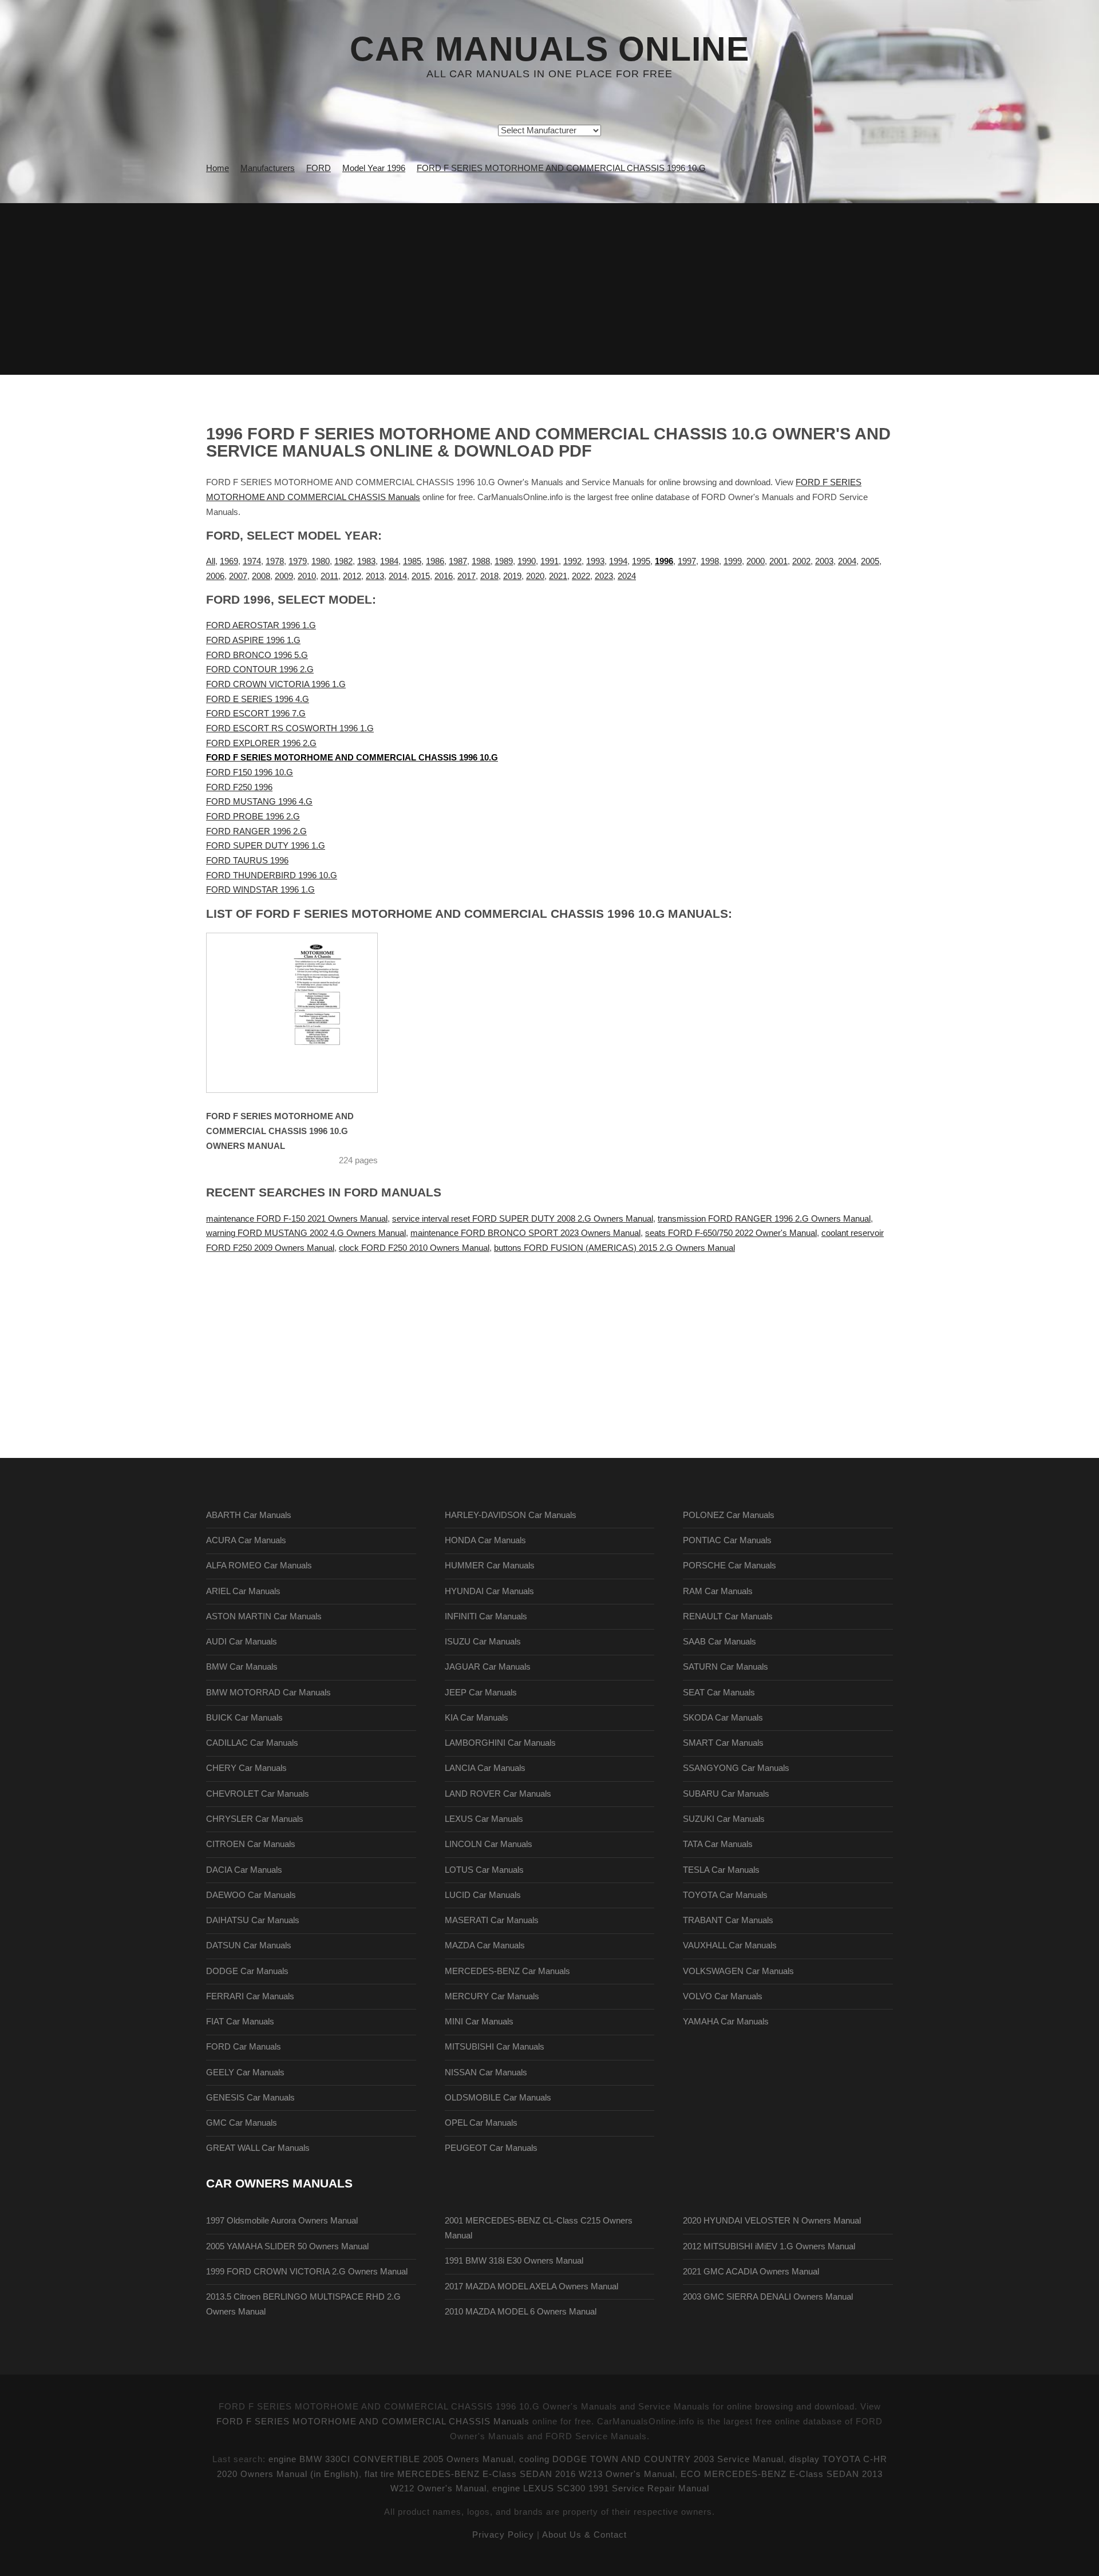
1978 (275, 561)
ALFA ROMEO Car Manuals (259, 1566)
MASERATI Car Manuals (492, 1920)
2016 (444, 576)
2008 (261, 576)
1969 (229, 561)
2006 (215, 576)
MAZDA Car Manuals (485, 1945)
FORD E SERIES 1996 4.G (258, 699)
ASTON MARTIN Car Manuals (264, 1616)
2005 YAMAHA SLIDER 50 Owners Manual (287, 2246)
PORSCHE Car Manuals (730, 1566)
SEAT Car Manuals (719, 1693)
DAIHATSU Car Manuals (253, 1920)
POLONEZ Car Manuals (729, 1515)
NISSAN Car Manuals (486, 2072)
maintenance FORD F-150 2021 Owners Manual (297, 1219)
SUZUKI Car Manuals (724, 1819)
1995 (641, 561)
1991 (549, 561)
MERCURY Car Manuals (492, 1996)
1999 (733, 561)
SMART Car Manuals (723, 1743)
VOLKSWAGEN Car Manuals (738, 1971)
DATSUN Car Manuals (249, 1945)
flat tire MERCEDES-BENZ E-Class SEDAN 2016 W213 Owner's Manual (520, 2474)
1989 (504, 561)
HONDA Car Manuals (485, 1540)
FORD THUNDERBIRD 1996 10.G (272, 875)
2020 (535, 576)
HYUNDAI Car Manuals (489, 1591)
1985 (412, 561)
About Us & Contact (584, 2535)
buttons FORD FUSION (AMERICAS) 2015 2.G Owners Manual (614, 1248)
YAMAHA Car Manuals (726, 2022)
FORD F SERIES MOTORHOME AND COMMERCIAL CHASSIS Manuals (373, 2422)
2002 (801, 561)
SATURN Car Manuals (726, 1667)
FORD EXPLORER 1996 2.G (261, 743)
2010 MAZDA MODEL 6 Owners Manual (521, 2312)
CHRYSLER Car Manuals (255, 1819)
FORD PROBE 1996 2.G (253, 817)
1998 (710, 561)
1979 (298, 561)
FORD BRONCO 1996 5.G (257, 655)
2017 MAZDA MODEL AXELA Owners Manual (531, 2286)
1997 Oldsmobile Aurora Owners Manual (282, 2221)
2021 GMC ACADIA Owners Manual (751, 2272)
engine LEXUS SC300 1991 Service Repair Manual (601, 2488)
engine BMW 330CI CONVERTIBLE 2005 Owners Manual (391, 2459)
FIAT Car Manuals (240, 2022)
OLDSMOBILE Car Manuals (498, 2098)
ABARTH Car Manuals (249, 1515)
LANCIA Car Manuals (485, 1768)
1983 (366, 561)
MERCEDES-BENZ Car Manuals (507, 1971)
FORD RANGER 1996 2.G (256, 831)
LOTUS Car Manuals (484, 1870)
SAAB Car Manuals (720, 1642)
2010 (307, 576)
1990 (527, 561)
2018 (489, 576)
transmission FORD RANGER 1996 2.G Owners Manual (764, 1219)
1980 (321, 561)
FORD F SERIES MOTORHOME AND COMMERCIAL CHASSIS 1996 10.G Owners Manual (280, 1131)
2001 (778, 561)
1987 (458, 561)
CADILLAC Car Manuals (252, 1743)
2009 (284, 576)
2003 (824, 561)
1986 (435, 561)
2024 (627, 576)
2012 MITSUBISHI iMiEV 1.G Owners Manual (769, 2246)
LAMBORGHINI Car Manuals (500, 1743)
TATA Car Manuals (718, 1844)
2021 (558, 576)
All (211, 561)
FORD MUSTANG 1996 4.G (259, 802)
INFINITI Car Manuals (486, 1616)
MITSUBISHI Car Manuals (495, 2047)
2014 (398, 576)
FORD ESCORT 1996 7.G (256, 714)
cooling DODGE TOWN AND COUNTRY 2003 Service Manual (651, 2459)
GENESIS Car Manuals (250, 2098)
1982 (343, 561)
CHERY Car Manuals (246, 1768)
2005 (870, 561)
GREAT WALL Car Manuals (258, 2148)
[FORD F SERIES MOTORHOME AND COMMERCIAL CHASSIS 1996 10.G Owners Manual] (306, 1013)
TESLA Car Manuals (721, 1870)
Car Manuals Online (549, 49)
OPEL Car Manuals (481, 2123)
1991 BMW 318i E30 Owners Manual (514, 2261)
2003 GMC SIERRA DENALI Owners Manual (768, 2297)
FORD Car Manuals (244, 2047)
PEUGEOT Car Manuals (491, 2148)
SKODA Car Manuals (723, 1718)
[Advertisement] (549, 289)
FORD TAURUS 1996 (247, 861)
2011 (329, 576)
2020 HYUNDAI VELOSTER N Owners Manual (772, 2221)
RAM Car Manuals (718, 1591)
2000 (756, 561)
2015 (421, 576)
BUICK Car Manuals (244, 1718)
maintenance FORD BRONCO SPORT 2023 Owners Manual (525, 1233)
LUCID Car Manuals (483, 1895)
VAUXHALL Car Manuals (730, 1945)
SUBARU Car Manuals (726, 1794)
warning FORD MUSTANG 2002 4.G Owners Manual (306, 1233)
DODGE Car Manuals (247, 1971)
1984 (389, 561)
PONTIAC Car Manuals (727, 1540)
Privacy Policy (503, 2535)
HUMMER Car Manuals (490, 1566)
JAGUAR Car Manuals (488, 1667)
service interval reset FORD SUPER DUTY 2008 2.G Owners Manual (523, 1219)
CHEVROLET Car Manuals (258, 1794)
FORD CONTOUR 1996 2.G (260, 669)
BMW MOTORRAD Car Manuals (268, 1693)
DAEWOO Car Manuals (251, 1895)
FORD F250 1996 (239, 787)
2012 (352, 576)
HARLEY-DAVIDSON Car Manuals (511, 1515)
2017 (467, 576)
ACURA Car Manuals (246, 1540)
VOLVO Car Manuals (723, 1996)
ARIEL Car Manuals (243, 1591)
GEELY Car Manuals (245, 2072)
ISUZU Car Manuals (483, 1642)
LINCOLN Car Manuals (489, 1844)
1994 (618, 561)
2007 (238, 576)
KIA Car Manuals (477, 1718)
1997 (687, 561)
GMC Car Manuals (242, 2123)
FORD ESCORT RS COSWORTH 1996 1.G (290, 728)
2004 (847, 561)
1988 (481, 561)
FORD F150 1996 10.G (250, 772)
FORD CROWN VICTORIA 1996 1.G (276, 684)
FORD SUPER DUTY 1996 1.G (266, 846)
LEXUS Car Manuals (484, 1819)
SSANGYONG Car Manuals (736, 1768)
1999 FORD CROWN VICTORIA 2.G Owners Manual (307, 2272)
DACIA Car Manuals (244, 1870)
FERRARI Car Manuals (250, 1996)
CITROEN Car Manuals (251, 1844)
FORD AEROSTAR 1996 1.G (261, 625)
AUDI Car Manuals (242, 1642)
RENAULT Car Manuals (728, 1616)
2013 (375, 576)
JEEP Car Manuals (481, 1693)
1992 (572, 561)
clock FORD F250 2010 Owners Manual (414, 1248)
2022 (581, 576)
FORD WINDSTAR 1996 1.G (260, 890)
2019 (512, 576)
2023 (604, 576)
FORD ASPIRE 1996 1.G (253, 640)
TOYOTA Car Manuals (725, 1895)
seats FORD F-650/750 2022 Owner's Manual (731, 1233)
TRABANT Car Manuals (728, 1920)
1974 (252, 561)
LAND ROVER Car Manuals (498, 1794)
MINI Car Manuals (479, 2022)
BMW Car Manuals (242, 1667)
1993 (595, 561)
